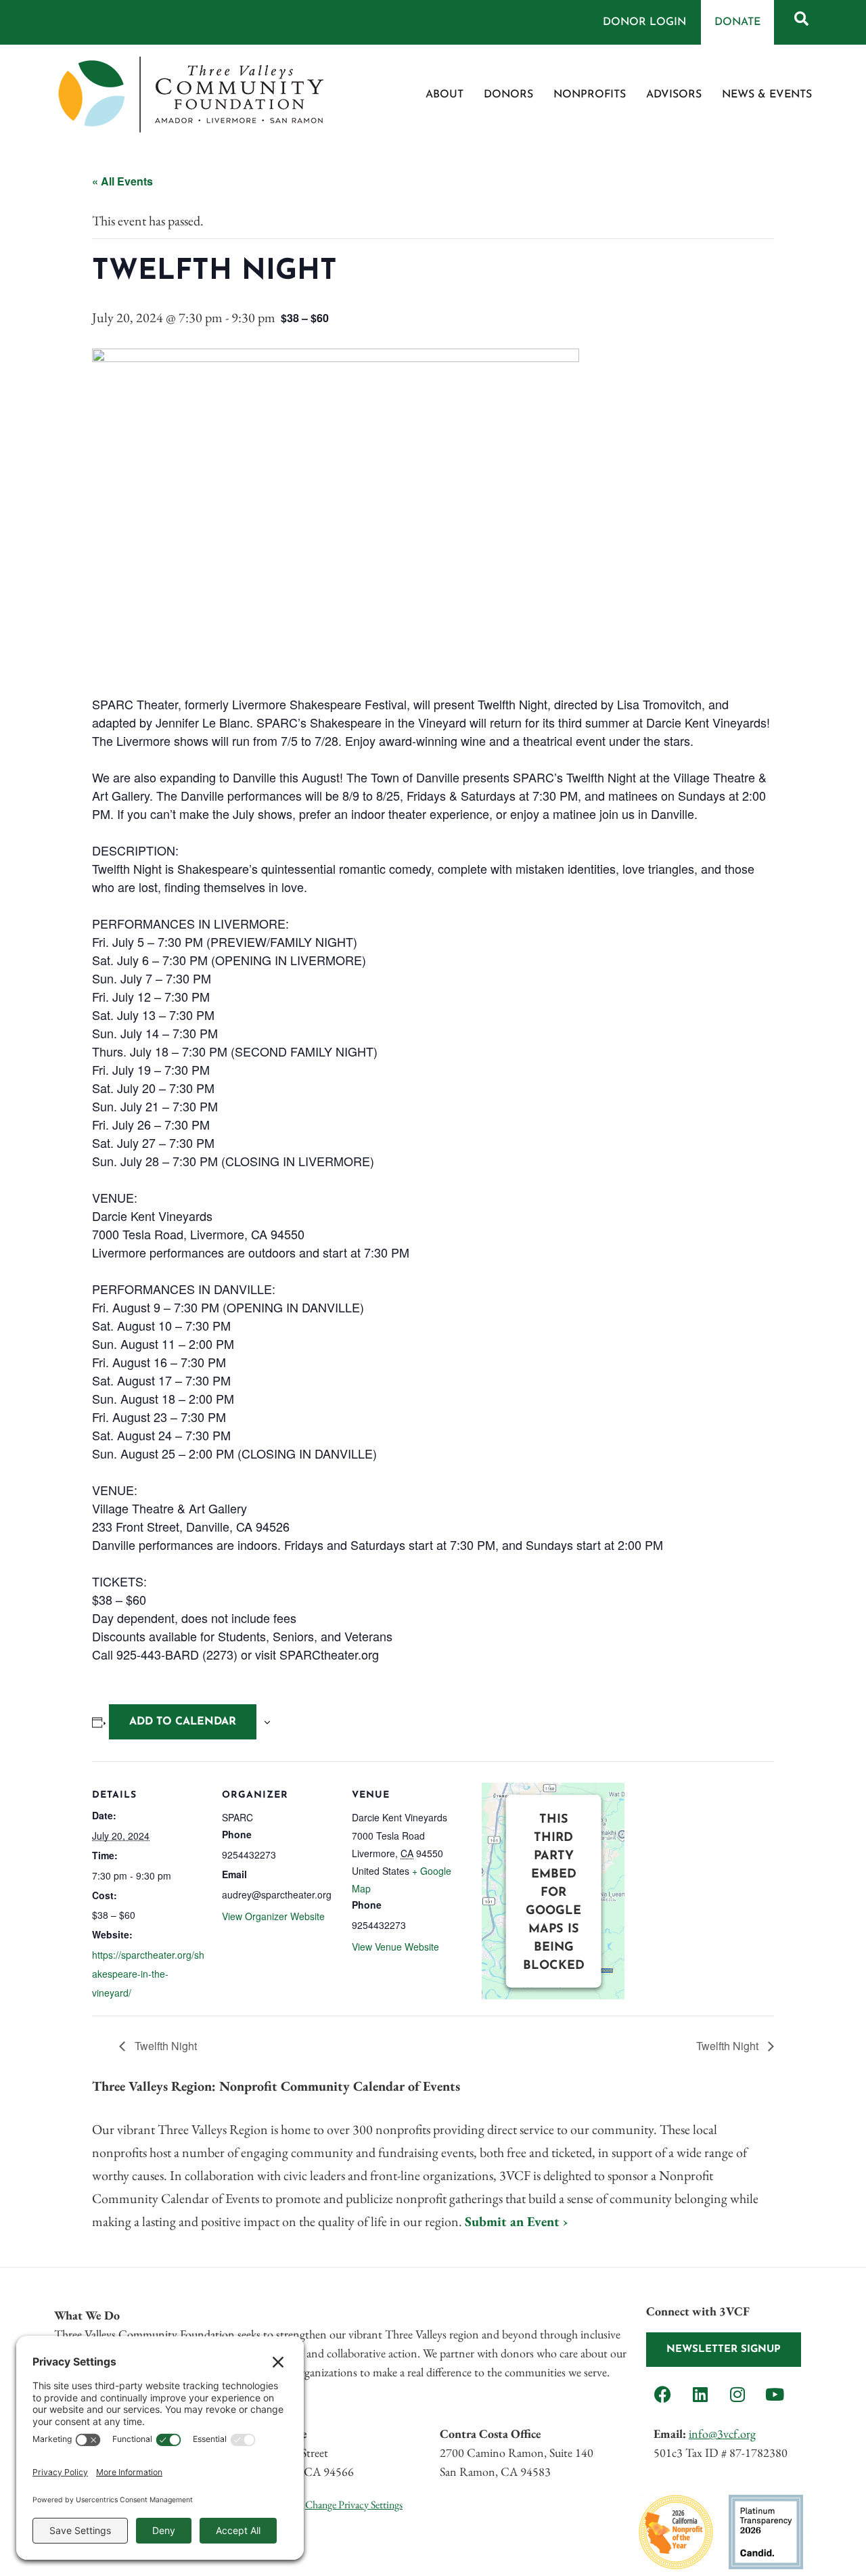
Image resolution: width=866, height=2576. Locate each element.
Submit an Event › (516, 2221)
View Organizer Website (273, 1916)
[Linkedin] (700, 2394)
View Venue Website (395, 1947)
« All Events (122, 181)
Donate (737, 22)
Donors (508, 95)
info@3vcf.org (722, 2434)
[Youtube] (775, 2394)
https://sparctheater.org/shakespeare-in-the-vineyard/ (148, 1974)
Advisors (674, 95)
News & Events (767, 95)
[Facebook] (663, 2394)
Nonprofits (590, 95)
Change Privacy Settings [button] (354, 2505)
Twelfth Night (164, 2046)
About (445, 95)
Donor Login (644, 22)
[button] (801, 18)
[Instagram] (737, 2394)
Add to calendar (183, 1722)
